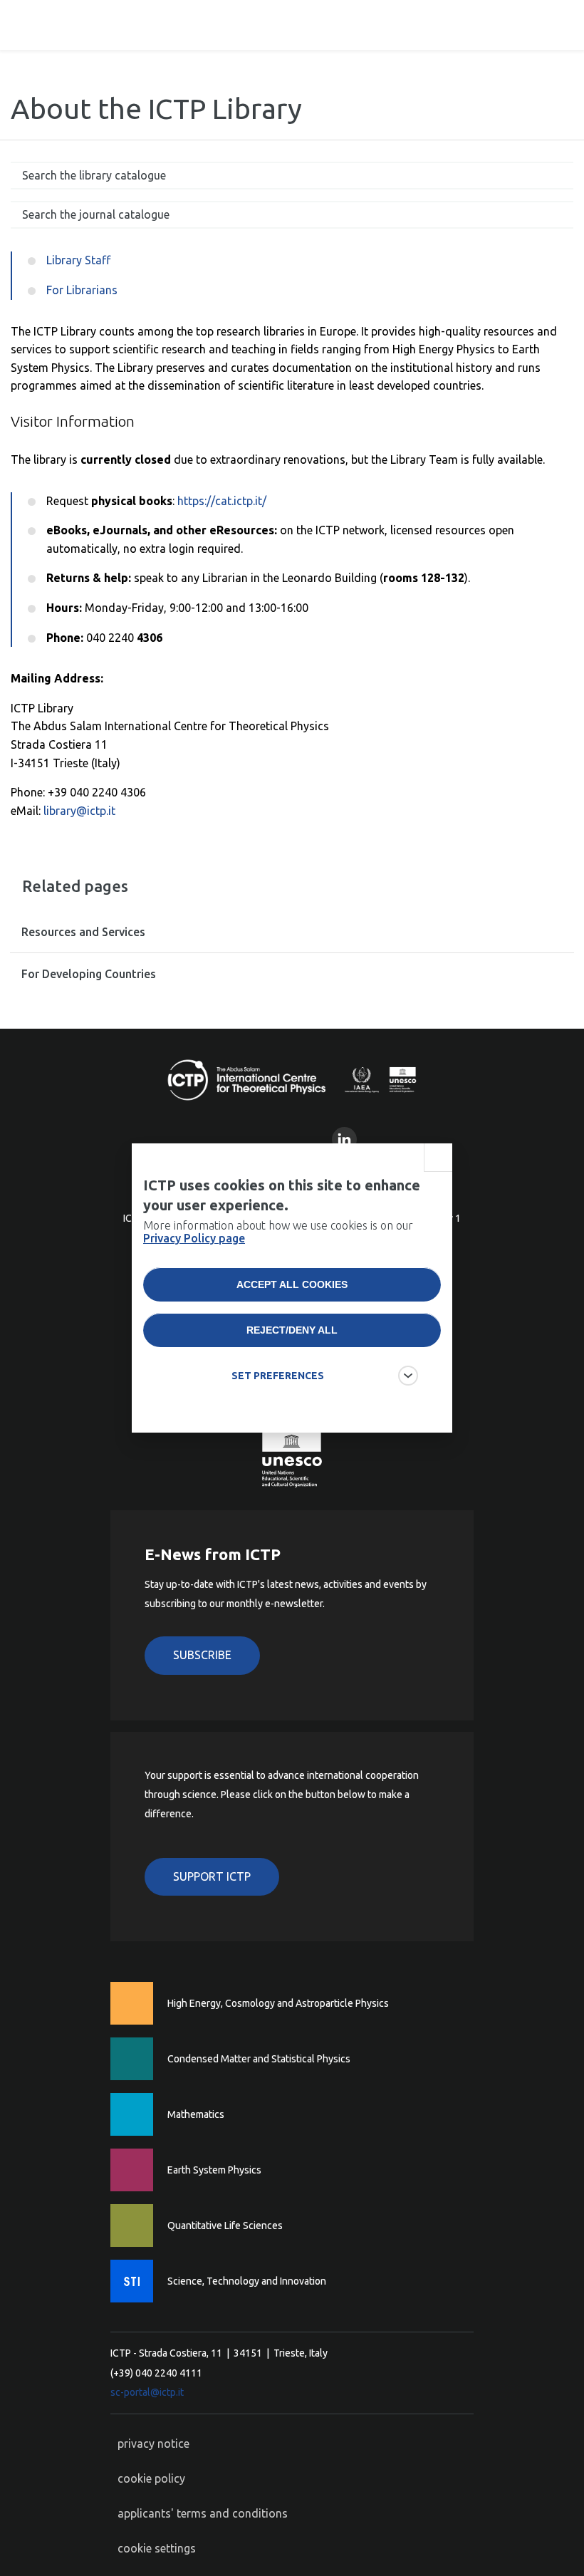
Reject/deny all (292, 1330)
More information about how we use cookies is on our (278, 1232)
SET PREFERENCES (278, 1376)
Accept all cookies (292, 1284)
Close (438, 1158)
